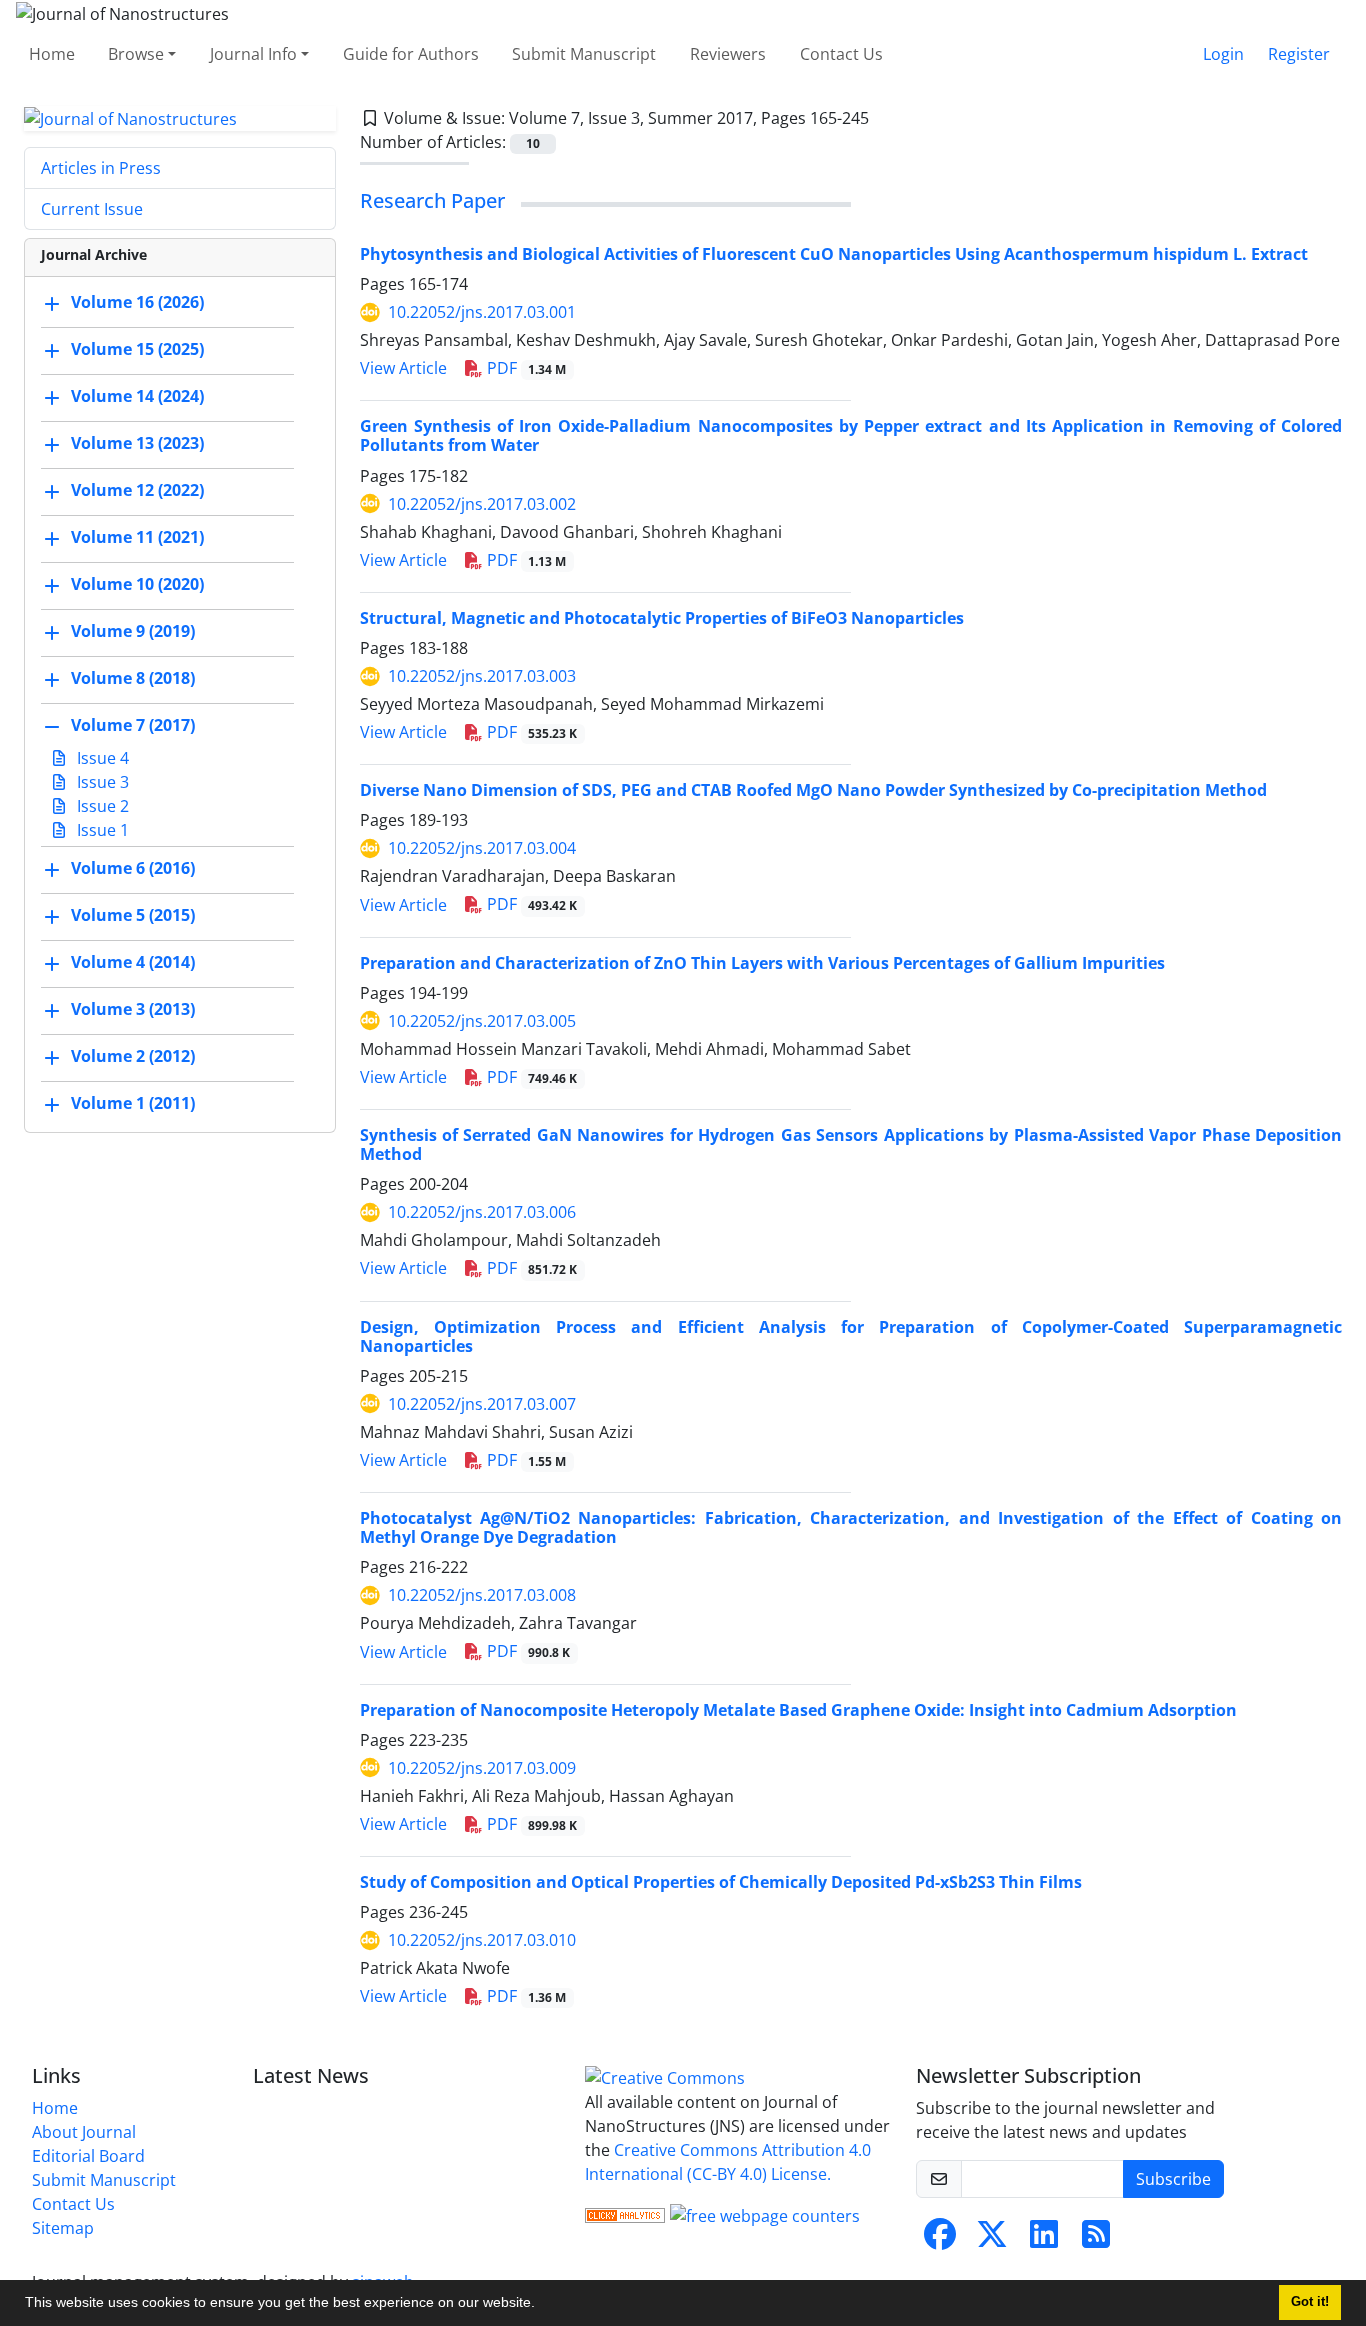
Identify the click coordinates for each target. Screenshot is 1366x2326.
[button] (542, 2305)
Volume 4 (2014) (133, 963)
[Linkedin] (1044, 2240)
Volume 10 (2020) (137, 585)
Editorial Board (88, 2156)
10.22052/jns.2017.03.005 (482, 1021)
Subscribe (1173, 2179)
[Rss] (1096, 2240)
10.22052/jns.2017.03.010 (482, 1940)
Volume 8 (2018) (133, 679)
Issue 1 (101, 830)
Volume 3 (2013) (133, 1010)
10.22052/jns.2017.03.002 (482, 504)
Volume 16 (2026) (137, 303)
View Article (403, 368)
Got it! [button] (1310, 2302)
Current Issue (92, 209)
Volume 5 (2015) (133, 916)
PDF (525, 368)
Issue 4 (101, 758)
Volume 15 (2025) (137, 350)
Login (1223, 54)
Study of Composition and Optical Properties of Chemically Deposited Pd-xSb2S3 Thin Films (721, 1882)
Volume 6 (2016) (133, 869)
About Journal (84, 2132)
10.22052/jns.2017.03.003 (482, 676)
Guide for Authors (411, 54)
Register (1299, 54)
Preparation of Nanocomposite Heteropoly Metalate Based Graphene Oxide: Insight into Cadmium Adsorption (798, 1710)
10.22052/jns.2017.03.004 (482, 848)
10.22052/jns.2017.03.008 (482, 1595)
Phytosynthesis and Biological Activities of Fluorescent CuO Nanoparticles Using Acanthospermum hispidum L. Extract (834, 254)
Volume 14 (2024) (137, 397)
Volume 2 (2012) (133, 1057)
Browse (136, 54)
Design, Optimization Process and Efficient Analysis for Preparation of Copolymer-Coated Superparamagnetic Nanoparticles (851, 1336)
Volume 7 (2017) (133, 726)
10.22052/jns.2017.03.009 (482, 1768)
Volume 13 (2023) (137, 444)
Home (52, 54)
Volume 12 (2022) (137, 491)
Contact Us (841, 54)
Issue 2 (101, 806)
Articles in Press (101, 168)
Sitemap (63, 2228)
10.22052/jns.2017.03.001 (482, 312)
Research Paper (432, 200)
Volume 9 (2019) (133, 632)
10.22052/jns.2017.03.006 (482, 1212)
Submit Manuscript (584, 54)
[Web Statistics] (625, 2214)
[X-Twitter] (992, 2240)
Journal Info (253, 54)
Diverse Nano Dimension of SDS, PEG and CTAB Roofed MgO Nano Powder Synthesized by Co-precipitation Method (813, 790)
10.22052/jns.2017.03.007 (482, 1404)
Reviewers (728, 54)
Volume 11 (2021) (137, 538)
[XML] (885, 118)
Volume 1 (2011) (133, 1104)
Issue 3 (101, 782)
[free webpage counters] (765, 2214)
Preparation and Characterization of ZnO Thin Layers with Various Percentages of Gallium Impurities (762, 963)
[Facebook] (940, 2240)
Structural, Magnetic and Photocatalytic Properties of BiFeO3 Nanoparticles (662, 618)
